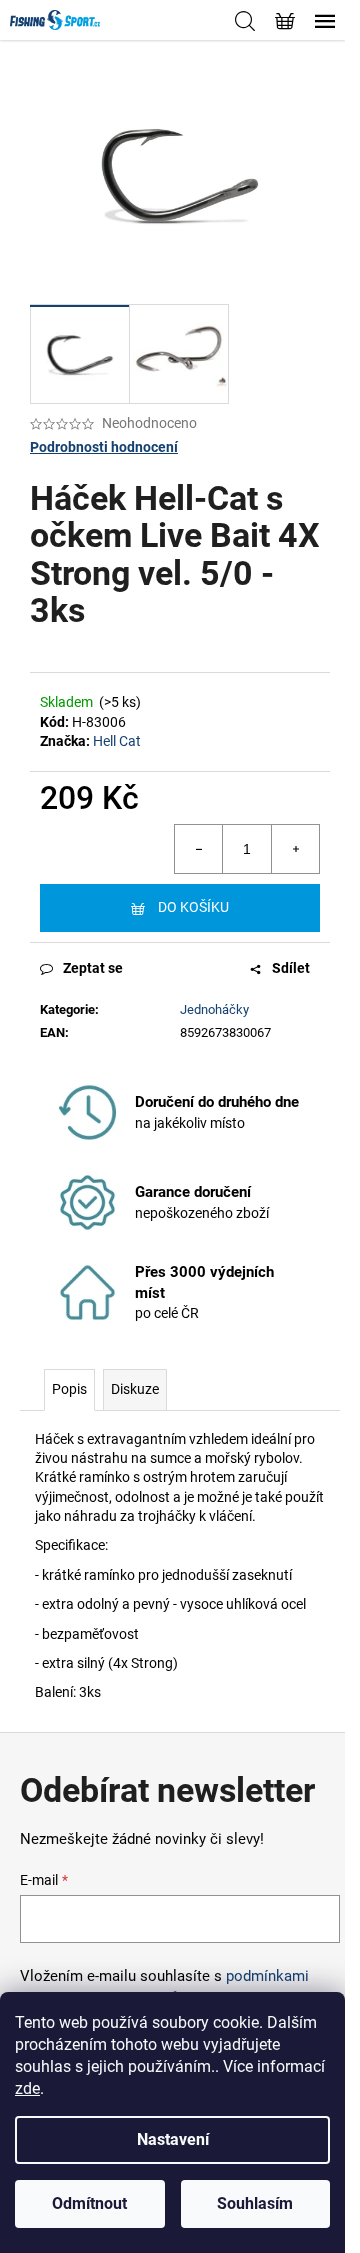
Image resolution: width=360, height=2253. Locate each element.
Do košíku (193, 907)
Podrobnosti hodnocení (104, 447)
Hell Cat (117, 741)
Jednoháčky (214, 1009)
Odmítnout (89, 2203)
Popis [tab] (69, 1389)
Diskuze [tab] (135, 1389)
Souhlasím (255, 2203)
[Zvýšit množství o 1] (295, 849)
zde (27, 2088)
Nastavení (173, 2139)
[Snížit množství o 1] (199, 849)
